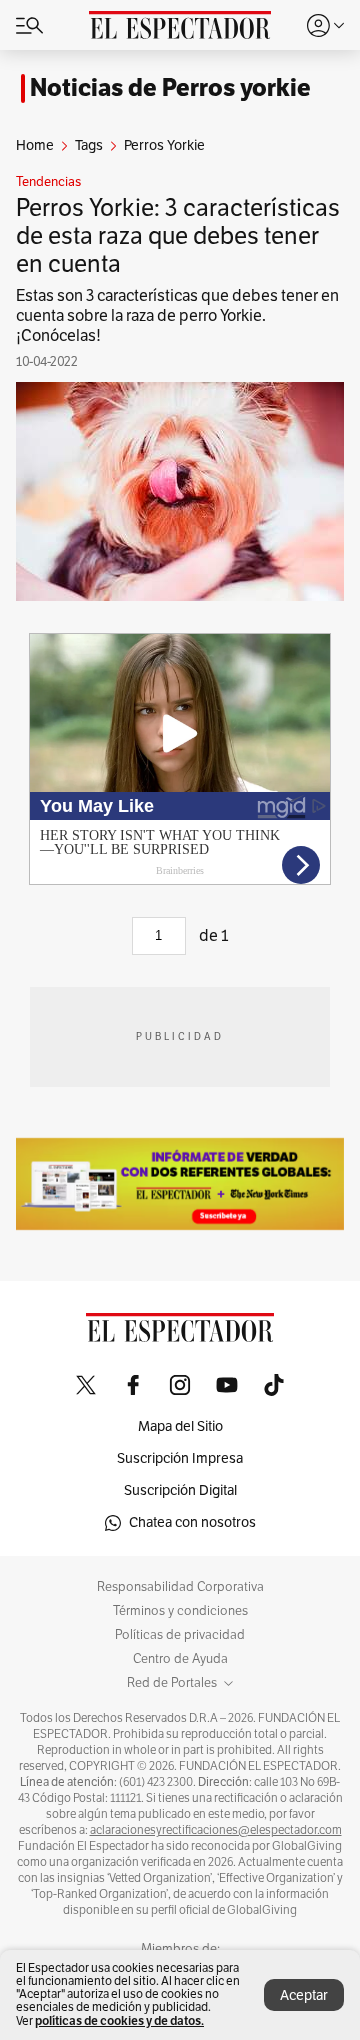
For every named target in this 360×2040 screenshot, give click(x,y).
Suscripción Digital (180, 1490)
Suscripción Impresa (180, 1458)
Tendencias (48, 182)
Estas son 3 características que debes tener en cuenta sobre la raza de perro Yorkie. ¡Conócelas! (177, 316)
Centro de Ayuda (180, 1659)
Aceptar (304, 1995)
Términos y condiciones (180, 1611)
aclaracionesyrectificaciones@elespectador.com (216, 1830)
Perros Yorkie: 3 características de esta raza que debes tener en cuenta (178, 236)
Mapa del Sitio (180, 1426)
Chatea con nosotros (192, 1522)
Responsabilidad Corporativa (180, 1587)
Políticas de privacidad (180, 1635)
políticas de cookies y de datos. (119, 2020)
